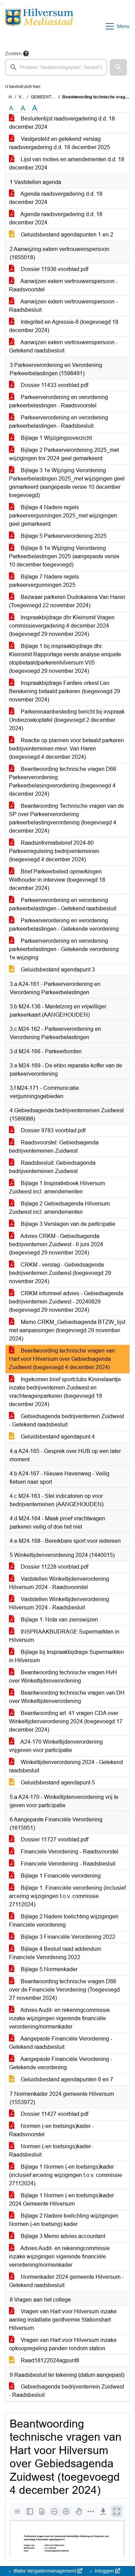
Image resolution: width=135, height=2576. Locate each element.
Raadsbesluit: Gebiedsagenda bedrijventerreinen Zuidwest (52, 1167)
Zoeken (13, 54)
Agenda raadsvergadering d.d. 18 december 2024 (56, 198)
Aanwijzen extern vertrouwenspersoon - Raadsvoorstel (63, 285)
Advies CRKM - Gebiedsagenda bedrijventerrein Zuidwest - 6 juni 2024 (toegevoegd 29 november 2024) (56, 1244)
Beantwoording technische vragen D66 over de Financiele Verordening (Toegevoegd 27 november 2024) (64, 1990)
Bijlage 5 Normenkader (48, 1969)
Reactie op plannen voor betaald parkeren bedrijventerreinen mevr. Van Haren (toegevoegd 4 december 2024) (66, 749)
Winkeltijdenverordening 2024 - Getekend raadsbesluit (66, 1766)
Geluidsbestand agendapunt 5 (57, 1783)
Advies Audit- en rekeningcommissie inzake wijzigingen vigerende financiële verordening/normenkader (59, 2018)
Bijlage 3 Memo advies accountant (62, 2236)
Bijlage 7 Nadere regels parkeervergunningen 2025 (44, 581)
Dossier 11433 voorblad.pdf (54, 385)
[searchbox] (56, 67)
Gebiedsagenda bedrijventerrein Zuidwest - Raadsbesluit (66, 2391)
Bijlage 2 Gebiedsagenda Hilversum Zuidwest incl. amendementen (59, 1208)
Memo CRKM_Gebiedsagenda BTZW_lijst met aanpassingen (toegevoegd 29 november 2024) (67, 1330)
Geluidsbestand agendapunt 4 (57, 1437)
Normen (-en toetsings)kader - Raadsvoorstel (51, 2130)
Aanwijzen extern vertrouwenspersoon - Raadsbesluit (63, 306)
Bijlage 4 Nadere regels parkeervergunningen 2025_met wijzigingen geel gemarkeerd (63, 516)
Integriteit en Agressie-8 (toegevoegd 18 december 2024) (64, 326)
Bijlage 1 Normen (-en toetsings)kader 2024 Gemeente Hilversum (61, 2200)
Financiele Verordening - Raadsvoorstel (69, 1852)
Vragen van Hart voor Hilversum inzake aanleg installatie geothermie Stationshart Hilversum (63, 2320)
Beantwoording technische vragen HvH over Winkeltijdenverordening (63, 1677)
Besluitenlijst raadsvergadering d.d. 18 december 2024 (62, 123)
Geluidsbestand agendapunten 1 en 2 (66, 235)
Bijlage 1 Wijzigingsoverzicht (56, 438)
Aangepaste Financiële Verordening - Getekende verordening (61, 2063)
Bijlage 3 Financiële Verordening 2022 (67, 1937)
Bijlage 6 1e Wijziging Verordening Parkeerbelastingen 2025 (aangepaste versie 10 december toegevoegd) (64, 556)
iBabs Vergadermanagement (45, 2571)
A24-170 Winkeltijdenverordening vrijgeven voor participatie (56, 1746)
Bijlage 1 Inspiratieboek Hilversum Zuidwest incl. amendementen (57, 1187)
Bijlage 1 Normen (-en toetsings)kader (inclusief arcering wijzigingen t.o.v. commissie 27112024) (66, 2175)
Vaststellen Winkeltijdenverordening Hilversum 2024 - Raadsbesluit (59, 1603)
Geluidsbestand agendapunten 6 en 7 (66, 2079)
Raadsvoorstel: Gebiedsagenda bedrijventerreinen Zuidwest (54, 1147)
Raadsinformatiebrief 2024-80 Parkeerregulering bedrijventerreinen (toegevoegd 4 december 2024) (54, 851)
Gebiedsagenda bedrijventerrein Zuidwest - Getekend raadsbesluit (66, 1420)
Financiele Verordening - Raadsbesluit (67, 1864)
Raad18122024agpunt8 (49, 2360)
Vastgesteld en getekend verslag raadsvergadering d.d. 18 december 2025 (60, 143)
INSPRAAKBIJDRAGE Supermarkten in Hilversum (64, 1636)
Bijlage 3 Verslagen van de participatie (67, 1224)
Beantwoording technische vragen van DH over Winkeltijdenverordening (67, 1697)
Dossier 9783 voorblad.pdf (52, 1130)
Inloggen (104, 2571)
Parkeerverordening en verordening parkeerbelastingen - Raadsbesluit (58, 422)
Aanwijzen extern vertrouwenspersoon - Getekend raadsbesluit (63, 346)
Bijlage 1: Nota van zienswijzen (59, 1620)
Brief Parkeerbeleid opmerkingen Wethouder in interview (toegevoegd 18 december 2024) (57, 880)
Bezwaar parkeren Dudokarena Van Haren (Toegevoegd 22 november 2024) (67, 601)
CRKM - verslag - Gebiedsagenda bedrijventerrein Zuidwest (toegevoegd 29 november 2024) (60, 1273)
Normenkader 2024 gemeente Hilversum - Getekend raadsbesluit (66, 2281)
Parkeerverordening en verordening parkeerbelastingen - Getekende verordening (64, 925)
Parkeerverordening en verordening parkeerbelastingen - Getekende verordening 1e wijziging (64, 949)
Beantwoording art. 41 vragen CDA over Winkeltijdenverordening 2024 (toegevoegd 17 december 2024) (66, 1721)
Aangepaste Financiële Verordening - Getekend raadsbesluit (61, 2043)
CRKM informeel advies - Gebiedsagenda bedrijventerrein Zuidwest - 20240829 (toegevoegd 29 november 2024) (66, 1302)
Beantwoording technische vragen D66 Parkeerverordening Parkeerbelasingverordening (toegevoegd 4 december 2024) (63, 781)
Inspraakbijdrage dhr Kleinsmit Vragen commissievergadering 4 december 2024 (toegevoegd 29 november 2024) (62, 626)
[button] (118, 67)
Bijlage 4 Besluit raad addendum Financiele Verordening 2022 (55, 1953)
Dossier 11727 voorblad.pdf (54, 1839)
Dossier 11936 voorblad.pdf (54, 269)
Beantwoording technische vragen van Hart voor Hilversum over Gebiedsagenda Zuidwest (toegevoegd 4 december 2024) (62, 1359)
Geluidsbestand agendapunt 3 (57, 970)
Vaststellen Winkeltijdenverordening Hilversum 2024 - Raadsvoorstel (59, 1583)
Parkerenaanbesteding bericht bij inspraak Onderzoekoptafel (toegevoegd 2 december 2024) (67, 720)
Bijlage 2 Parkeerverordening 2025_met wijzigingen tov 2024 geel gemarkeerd (64, 454)
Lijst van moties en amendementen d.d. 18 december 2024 (67, 163)
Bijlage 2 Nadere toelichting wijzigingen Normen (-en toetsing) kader (64, 2220)
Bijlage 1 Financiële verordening (60, 1876)
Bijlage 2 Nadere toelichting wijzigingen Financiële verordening (64, 1921)
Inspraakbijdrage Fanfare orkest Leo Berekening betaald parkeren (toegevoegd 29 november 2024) (65, 691)
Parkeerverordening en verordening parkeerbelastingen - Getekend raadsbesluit (63, 904)
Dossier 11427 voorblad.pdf (54, 2114)
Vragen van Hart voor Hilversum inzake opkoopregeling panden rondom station (63, 2344)
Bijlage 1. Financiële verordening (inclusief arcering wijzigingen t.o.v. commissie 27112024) (67, 1896)
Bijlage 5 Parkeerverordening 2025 (63, 536)
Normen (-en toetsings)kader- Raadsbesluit (51, 2151)
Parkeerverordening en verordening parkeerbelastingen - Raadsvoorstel (58, 401)
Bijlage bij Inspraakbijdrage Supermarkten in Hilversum (66, 1656)
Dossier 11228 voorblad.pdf (54, 1567)
